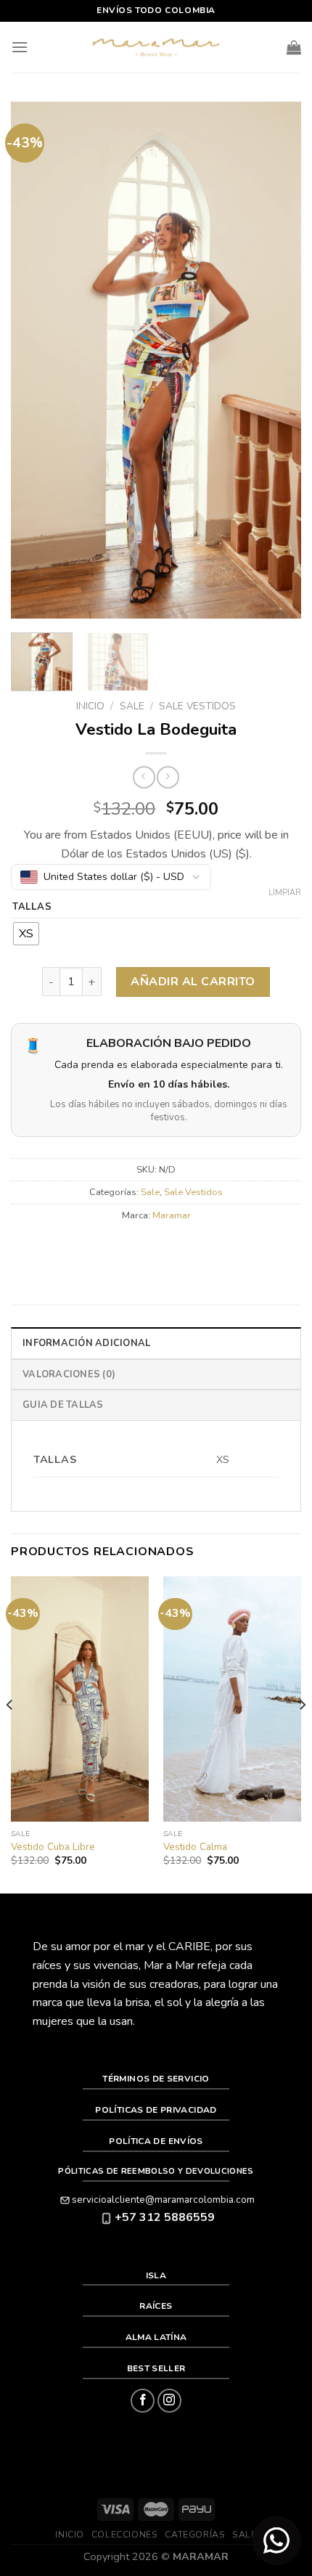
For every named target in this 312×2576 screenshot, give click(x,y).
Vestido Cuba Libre (53, 1847)
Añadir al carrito (193, 982)
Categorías (195, 2535)
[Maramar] (156, 48)
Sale (132, 706)
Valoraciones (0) (69, 1374)
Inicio (90, 706)
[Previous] (35, 360)
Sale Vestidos (197, 706)
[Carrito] (294, 47)
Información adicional (86, 1343)
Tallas (32, 908)
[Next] (277, 360)
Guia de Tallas (63, 1405)
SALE (244, 2535)
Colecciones (125, 2535)
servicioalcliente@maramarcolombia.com (163, 2200)
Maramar (172, 1215)
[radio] (26, 934)
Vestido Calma (195, 1847)
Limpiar (285, 893)
